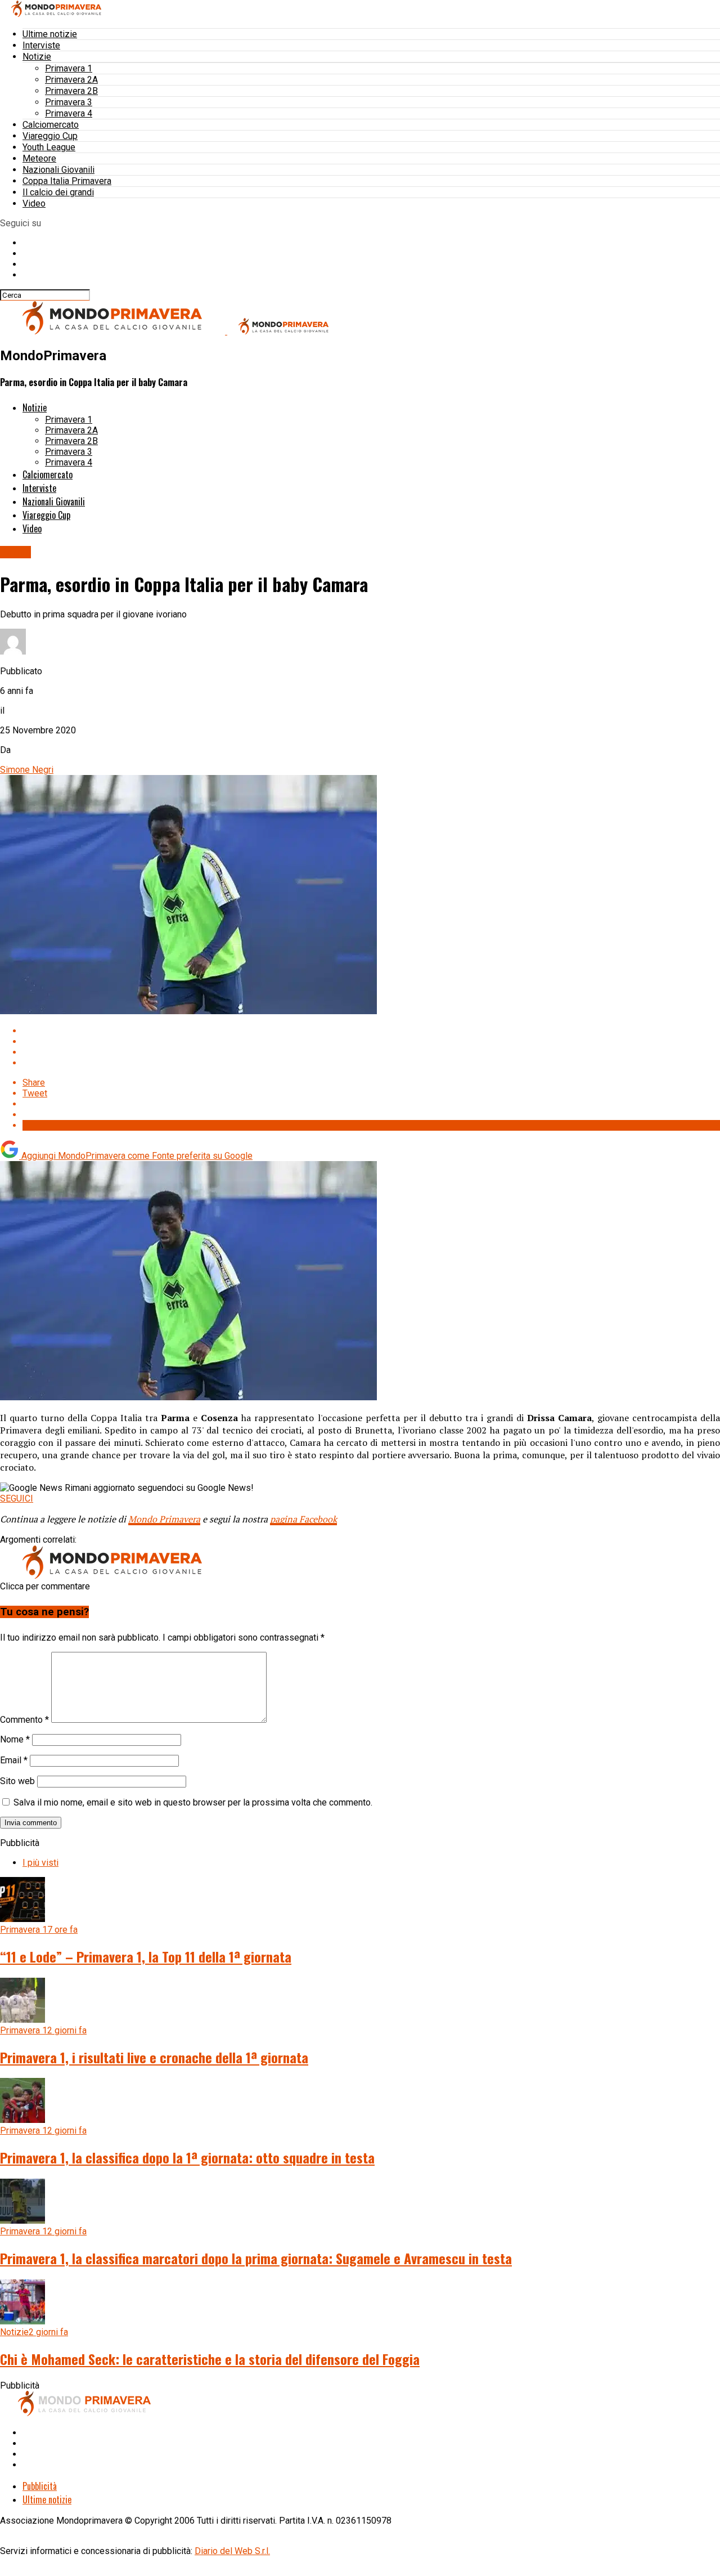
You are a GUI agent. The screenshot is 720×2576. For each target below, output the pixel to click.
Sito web (17, 1781)
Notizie (37, 57)
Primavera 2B (71, 91)
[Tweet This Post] (371, 1041)
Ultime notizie (50, 34)
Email (14, 1760)
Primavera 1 (69, 68)
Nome (15, 1739)
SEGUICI (17, 1498)
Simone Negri (27, 770)
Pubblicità (40, 2486)
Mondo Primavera (164, 1519)
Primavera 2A (71, 80)
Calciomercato (51, 125)
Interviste (41, 45)
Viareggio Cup (50, 136)
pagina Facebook (303, 1519)
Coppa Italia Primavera (67, 181)
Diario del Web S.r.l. (232, 2551)
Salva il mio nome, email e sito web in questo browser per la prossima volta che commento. (193, 1802)
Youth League (49, 147)
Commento (24, 1720)
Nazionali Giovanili (58, 170)
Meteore (39, 158)
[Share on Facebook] (371, 1031)
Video (34, 203)
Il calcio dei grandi (58, 192)
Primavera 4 (69, 113)
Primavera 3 (69, 102)
